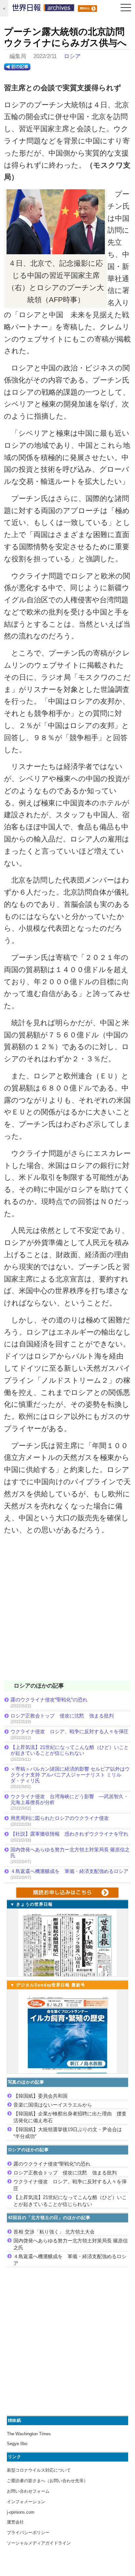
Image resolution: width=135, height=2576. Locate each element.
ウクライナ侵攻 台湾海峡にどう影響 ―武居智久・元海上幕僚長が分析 (69, 1799)
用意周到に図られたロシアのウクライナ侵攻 (60, 1818)
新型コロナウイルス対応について (39, 2470)
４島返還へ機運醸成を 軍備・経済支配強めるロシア (69, 1871)
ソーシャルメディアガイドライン (39, 2543)
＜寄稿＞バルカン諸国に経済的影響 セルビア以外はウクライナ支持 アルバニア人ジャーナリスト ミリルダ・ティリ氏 (70, 1775)
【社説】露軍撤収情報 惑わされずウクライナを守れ (69, 1834)
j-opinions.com (21, 2512)
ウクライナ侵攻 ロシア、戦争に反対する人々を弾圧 (69, 1731)
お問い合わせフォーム (28, 2491)
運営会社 (15, 2522)
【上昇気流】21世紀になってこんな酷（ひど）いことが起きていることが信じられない (70, 1750)
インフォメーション (26, 2502)
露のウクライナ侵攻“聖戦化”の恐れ (49, 1700)
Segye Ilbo (17, 2444)
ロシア (72, 56)
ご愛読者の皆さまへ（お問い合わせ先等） (47, 2481)
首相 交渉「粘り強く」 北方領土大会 (54, 2232)
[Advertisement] (67, 1612)
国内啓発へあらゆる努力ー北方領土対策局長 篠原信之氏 (70, 1852)
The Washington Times (29, 2434)
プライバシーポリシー (28, 2533)
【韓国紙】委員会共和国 (40, 2096)
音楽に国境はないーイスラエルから (53, 2105)
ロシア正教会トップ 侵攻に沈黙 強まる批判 (62, 1716)
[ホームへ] (43, 9)
